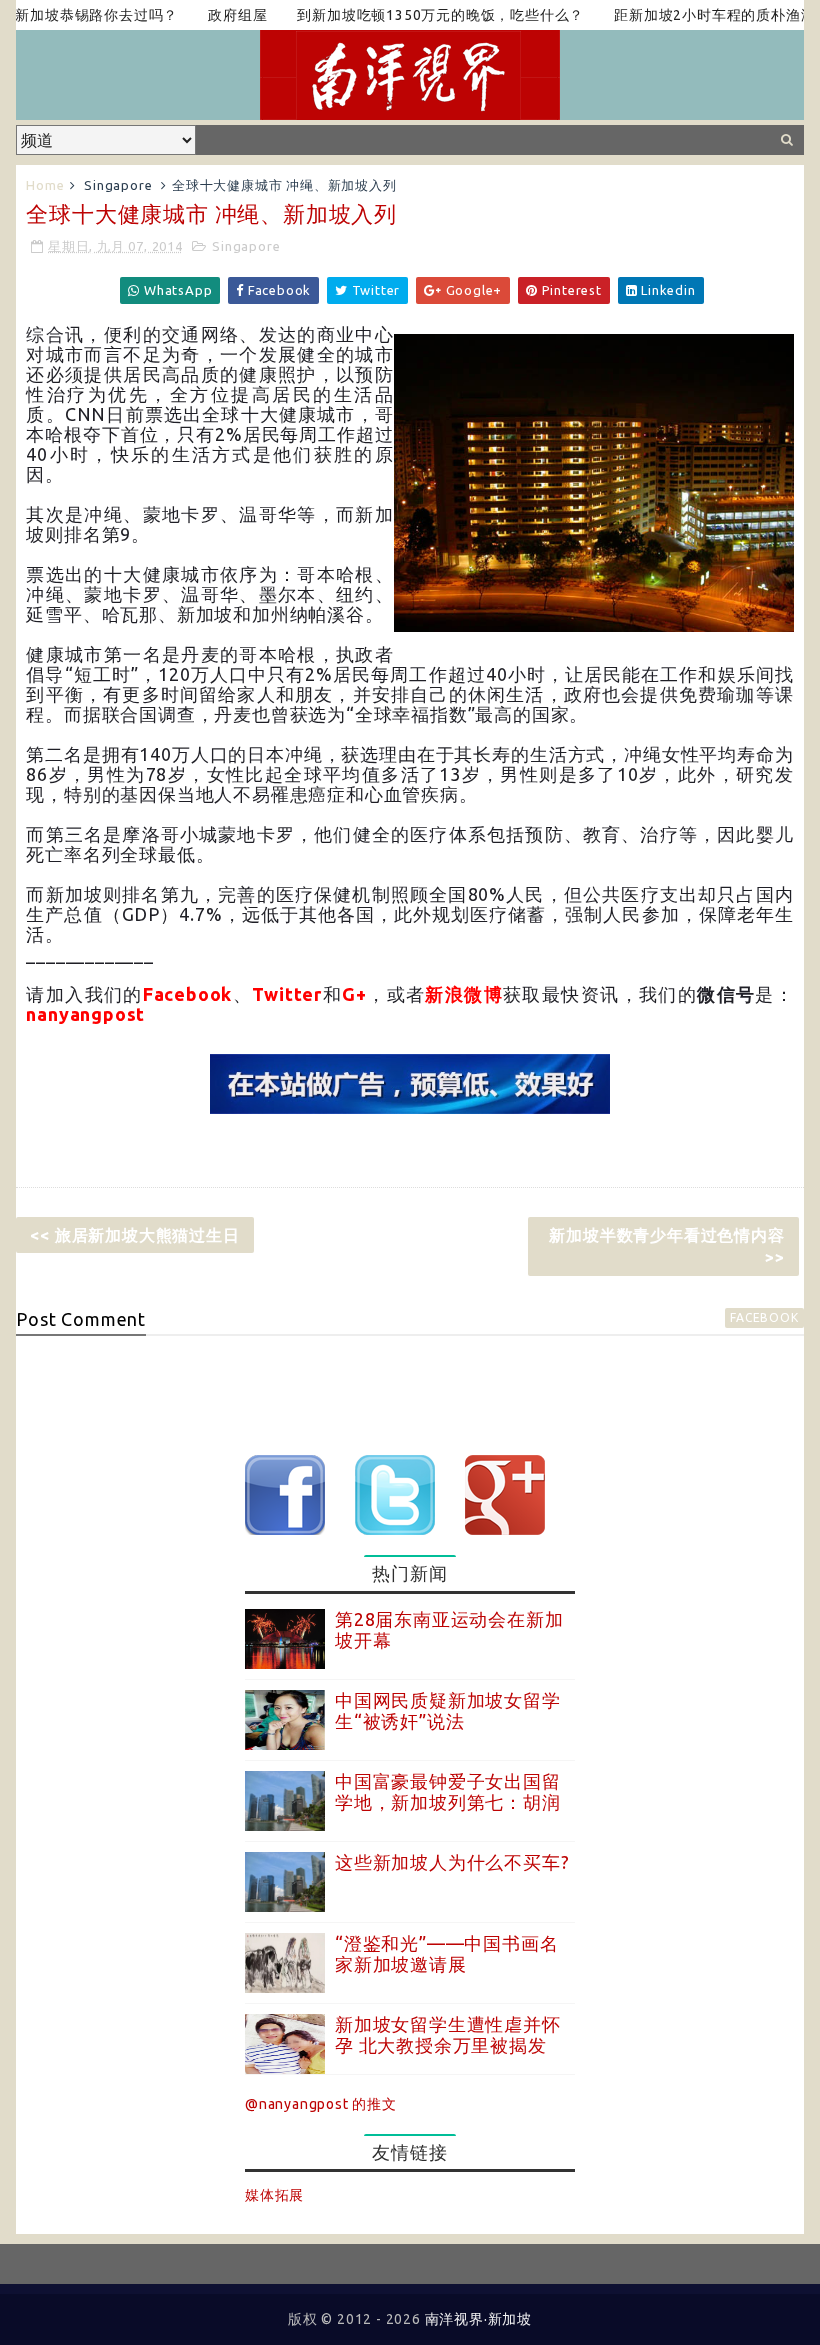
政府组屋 (208, 15)
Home (45, 185)
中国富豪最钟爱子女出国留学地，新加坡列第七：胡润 (448, 1792)
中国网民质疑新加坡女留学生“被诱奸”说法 (448, 1711)
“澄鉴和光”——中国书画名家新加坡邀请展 (446, 1954)
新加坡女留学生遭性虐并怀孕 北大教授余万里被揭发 (448, 2035)
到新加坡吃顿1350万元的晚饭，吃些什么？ (411, 15)
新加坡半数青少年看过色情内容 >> (666, 1246)
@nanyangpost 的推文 (321, 2104)
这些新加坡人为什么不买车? (452, 1862)
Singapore (118, 185)
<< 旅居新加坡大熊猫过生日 (134, 1235)
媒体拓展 (274, 2195)
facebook (764, 1317)
